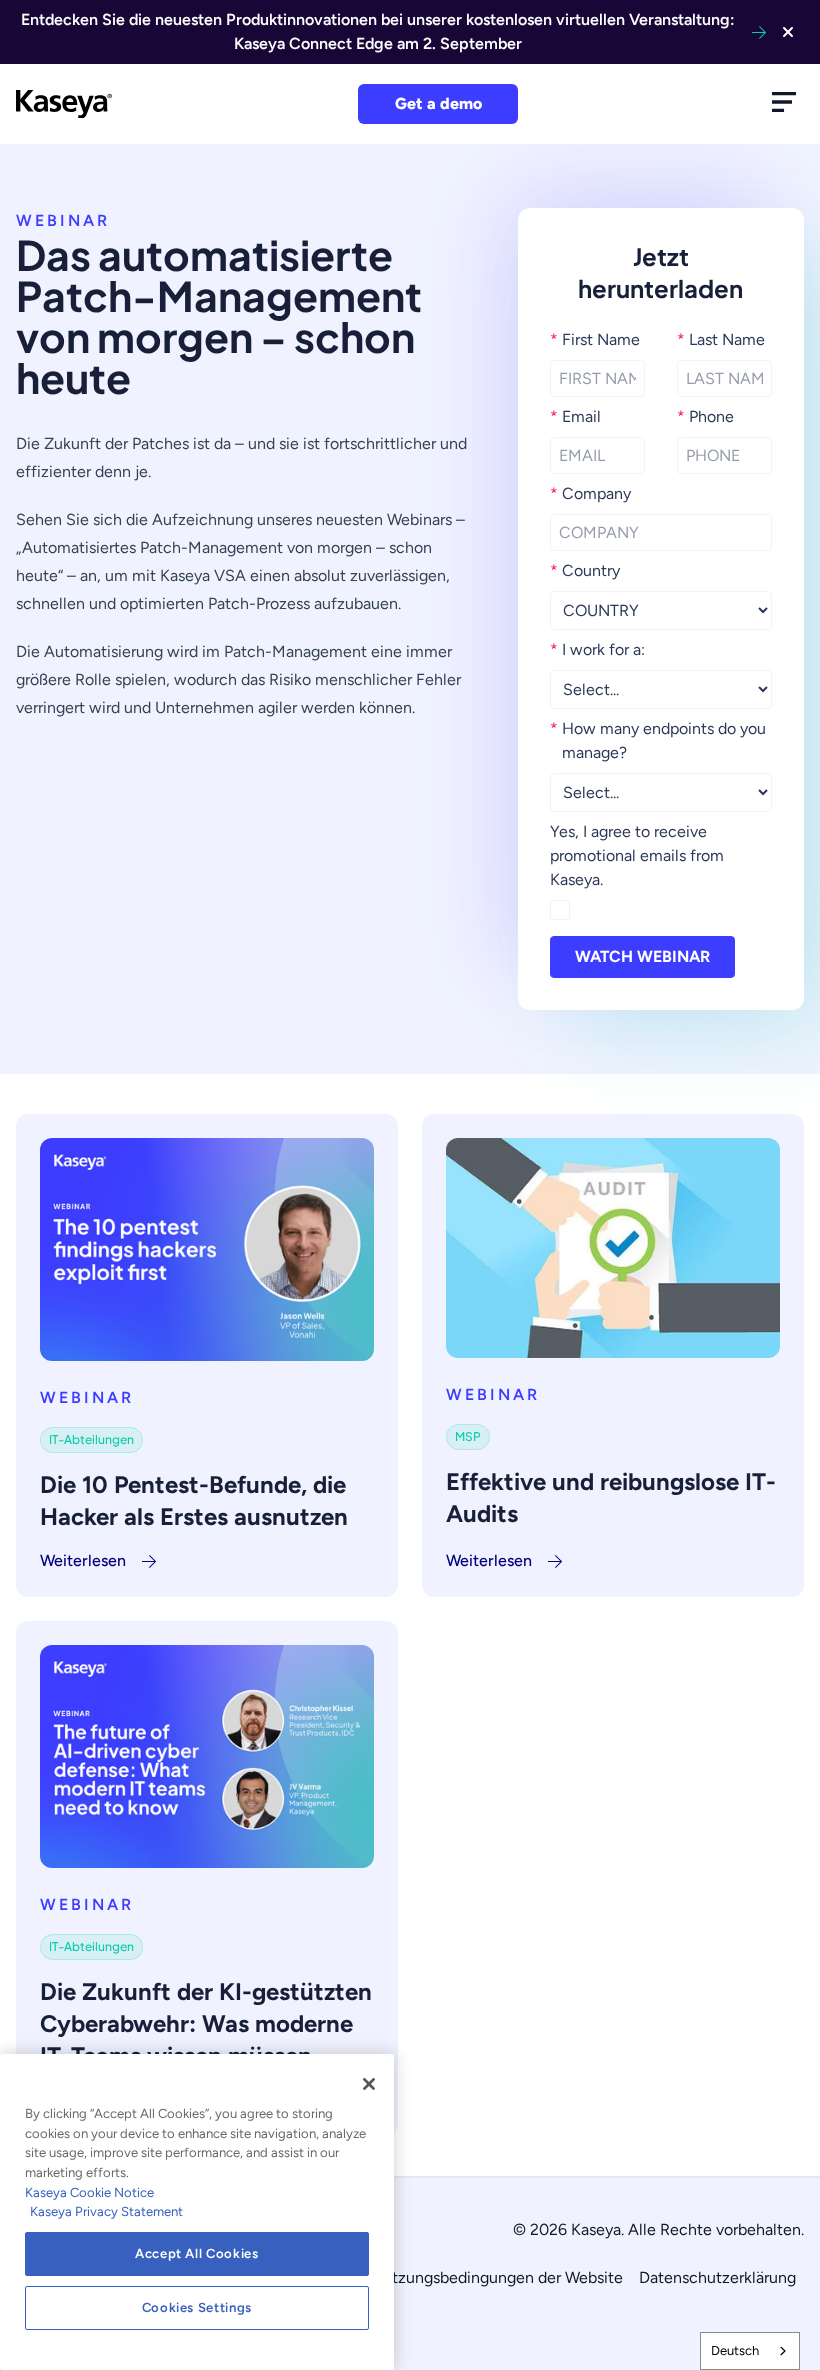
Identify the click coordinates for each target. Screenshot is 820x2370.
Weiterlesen (83, 1560)
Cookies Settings (197, 2307)
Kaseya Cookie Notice (89, 2192)
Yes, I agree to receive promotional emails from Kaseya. (637, 855)
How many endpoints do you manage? (658, 740)
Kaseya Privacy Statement (106, 2211)
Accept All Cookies (197, 2253)
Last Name (721, 339)
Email (575, 416)
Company (590, 493)
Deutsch (735, 2350)
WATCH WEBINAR (642, 956)
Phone (705, 416)
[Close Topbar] (788, 32)
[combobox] (750, 2351)
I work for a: (597, 649)
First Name (595, 339)
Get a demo (438, 103)
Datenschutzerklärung (717, 2277)
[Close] (369, 2084)
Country (585, 570)
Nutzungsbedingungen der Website (497, 2277)
